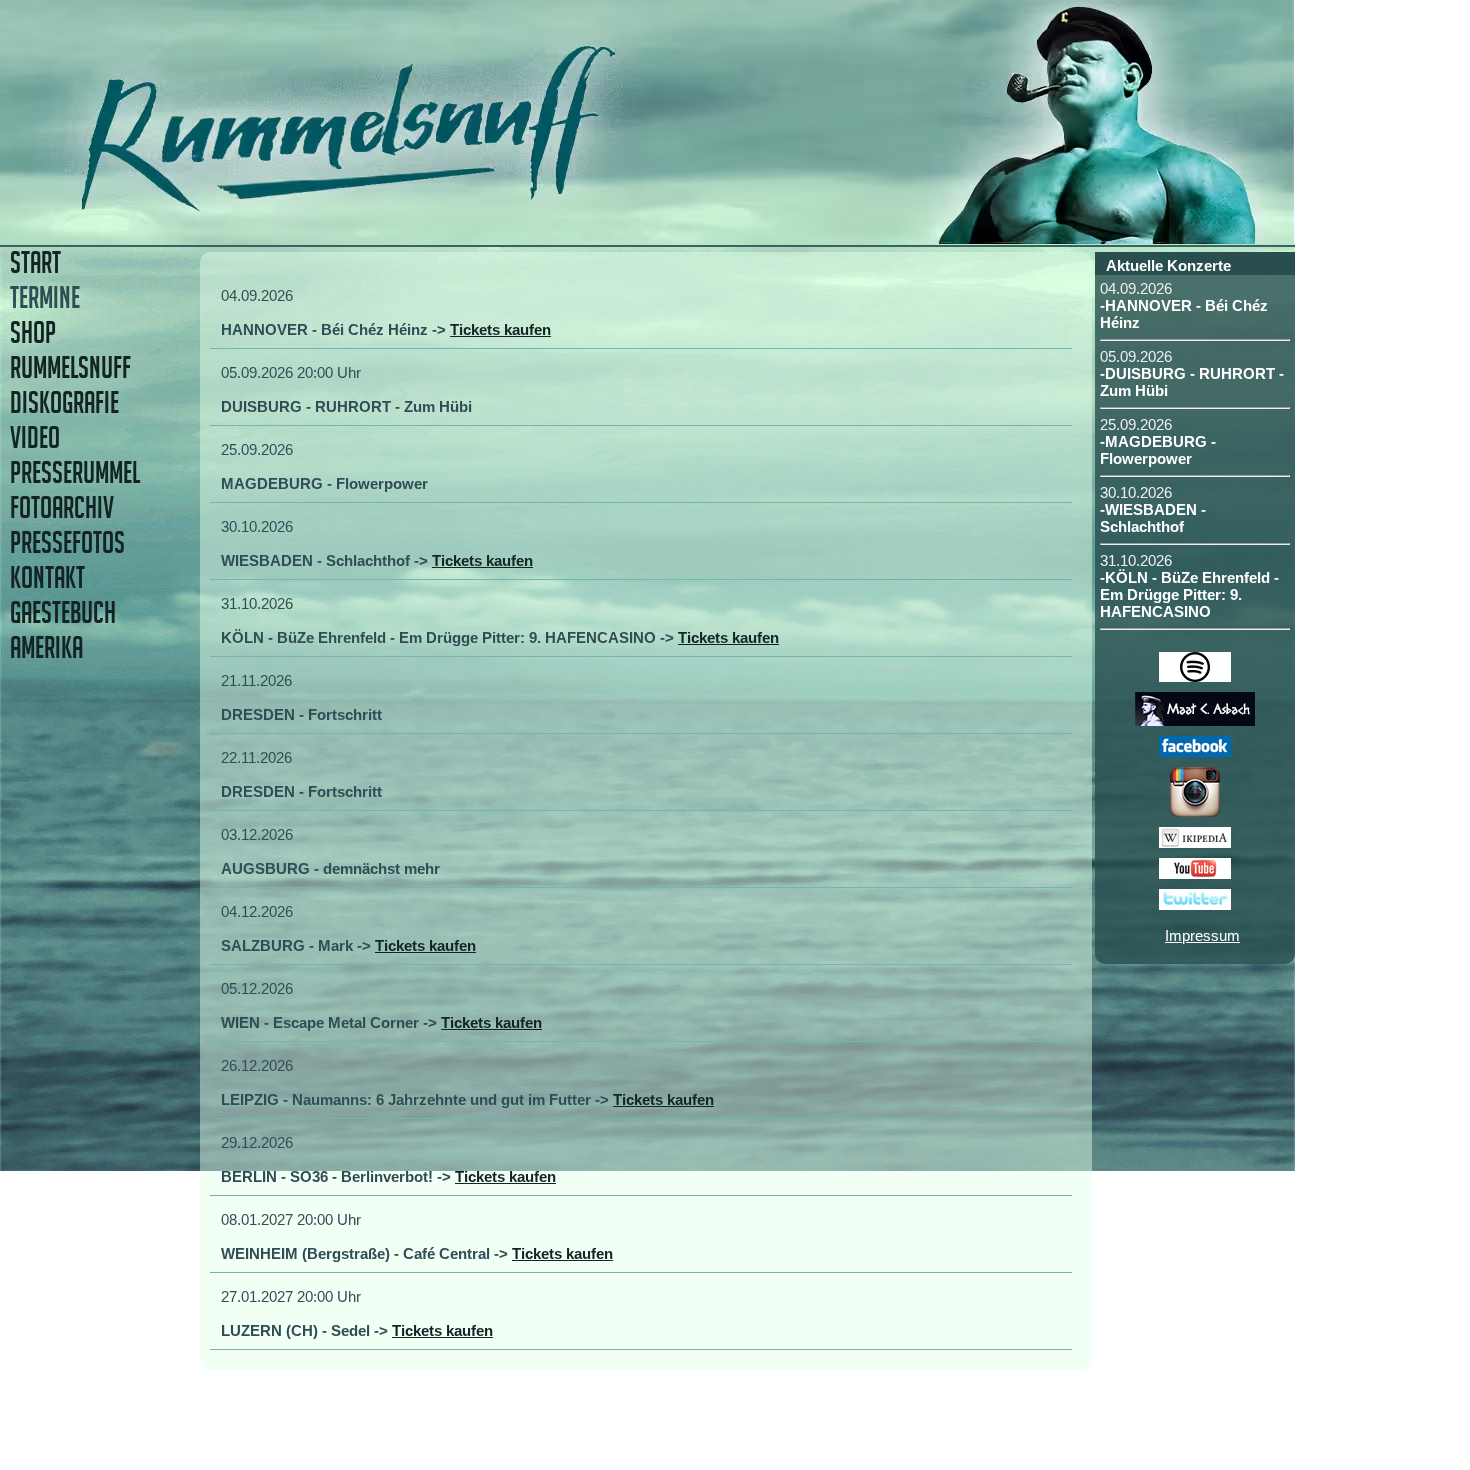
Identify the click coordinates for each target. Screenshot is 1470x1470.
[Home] (487, 204)
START (35, 262)
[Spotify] (1195, 676)
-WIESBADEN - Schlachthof (1153, 518)
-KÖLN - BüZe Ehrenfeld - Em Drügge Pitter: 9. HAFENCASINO (1189, 594)
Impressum (1202, 935)
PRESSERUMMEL (75, 472)
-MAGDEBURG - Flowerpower (1158, 450)
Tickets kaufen (500, 329)
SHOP (33, 332)
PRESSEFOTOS (67, 542)
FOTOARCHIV (62, 507)
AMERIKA (46, 647)
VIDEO (35, 437)
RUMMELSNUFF (70, 367)
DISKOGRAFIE (64, 402)
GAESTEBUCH (63, 612)
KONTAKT (47, 577)
